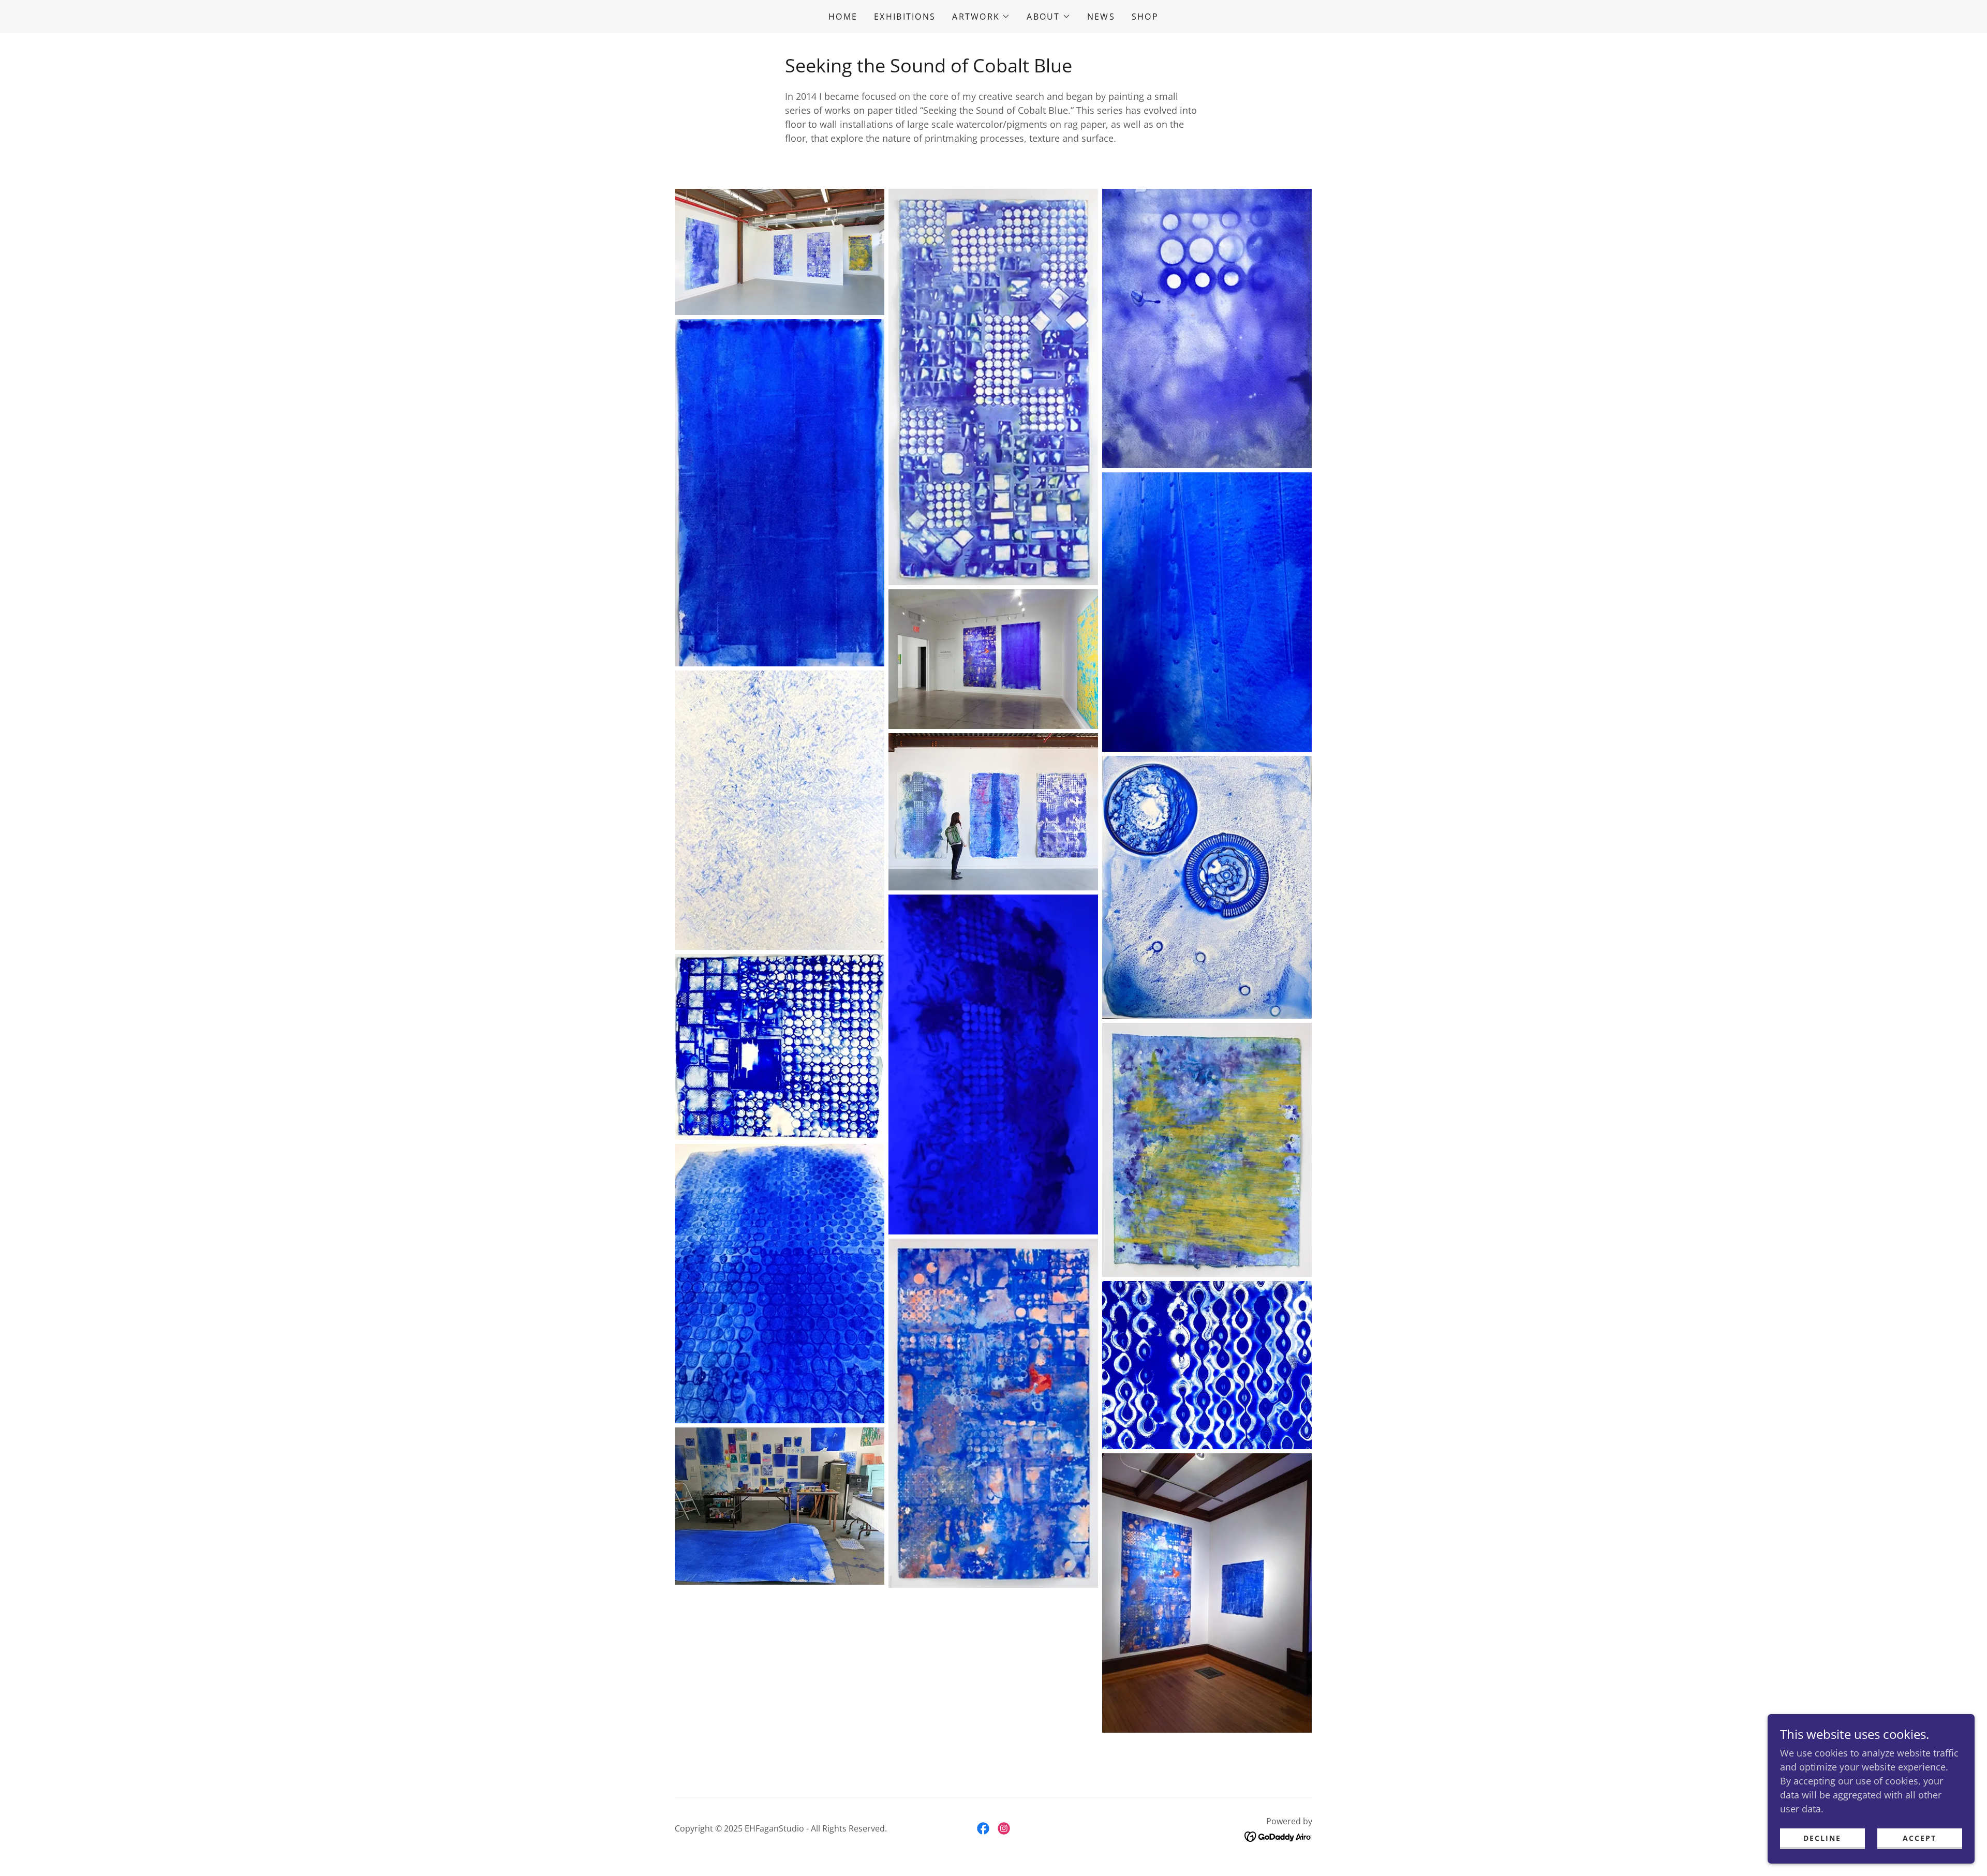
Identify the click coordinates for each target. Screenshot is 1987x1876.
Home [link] (843, 17)
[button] (981, 17)
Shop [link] (1145, 17)
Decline (1822, 1838)
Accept (1919, 1838)
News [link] (1101, 17)
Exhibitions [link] (905, 17)
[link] (983, 1828)
